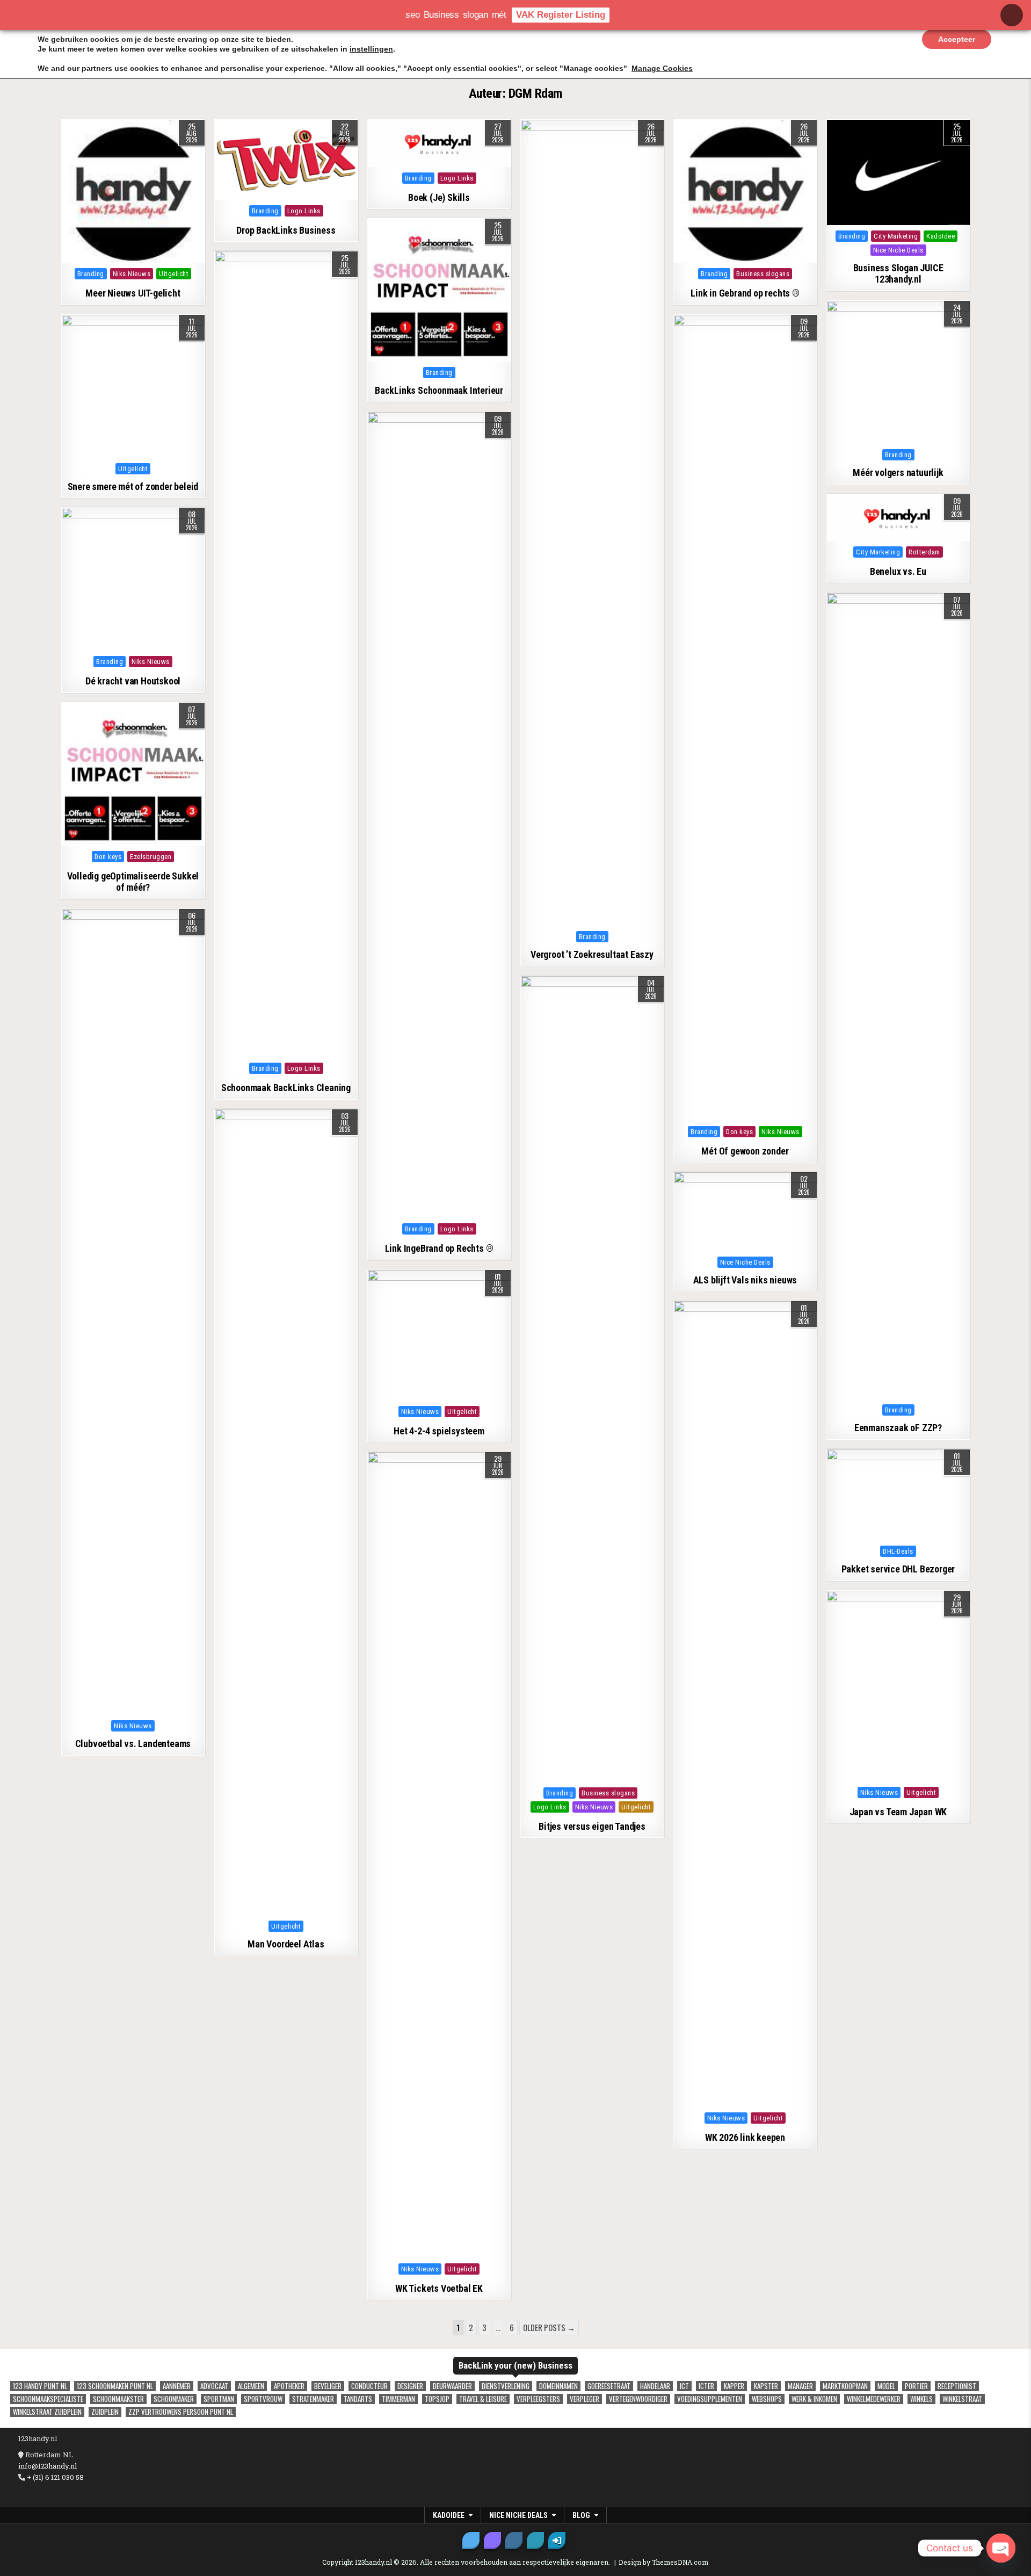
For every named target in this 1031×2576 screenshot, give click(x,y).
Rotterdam (924, 552)
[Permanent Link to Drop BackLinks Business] (286, 160)
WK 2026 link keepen (745, 2137)
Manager (800, 2386)
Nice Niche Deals (898, 250)
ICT (684, 2386)
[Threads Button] (492, 2541)
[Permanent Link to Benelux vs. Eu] (898, 518)
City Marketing (896, 236)
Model (886, 2386)
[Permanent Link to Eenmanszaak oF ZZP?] (898, 996)
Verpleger (585, 2399)
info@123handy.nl (48, 2466)
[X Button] (471, 2541)
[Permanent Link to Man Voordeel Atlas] (286, 1512)
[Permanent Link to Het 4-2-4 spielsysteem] (439, 1335)
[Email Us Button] (535, 2541)
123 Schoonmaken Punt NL (115, 2386)
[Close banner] (1012, 15)
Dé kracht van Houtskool (133, 681)
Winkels (921, 2399)
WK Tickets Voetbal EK (439, 2288)
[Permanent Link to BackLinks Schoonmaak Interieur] (439, 290)
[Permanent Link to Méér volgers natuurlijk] (898, 372)
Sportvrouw (263, 2399)
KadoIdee (941, 236)
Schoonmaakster (118, 2399)
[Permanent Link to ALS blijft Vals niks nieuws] (745, 1211)
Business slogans (763, 274)
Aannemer (177, 2386)
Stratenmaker (313, 2399)
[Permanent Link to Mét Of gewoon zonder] (745, 718)
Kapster (766, 2386)
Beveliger (328, 2386)
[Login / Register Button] (557, 2541)
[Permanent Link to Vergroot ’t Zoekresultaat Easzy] (592, 523)
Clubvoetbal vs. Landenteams (133, 1744)
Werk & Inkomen (814, 2399)
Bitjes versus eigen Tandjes (592, 1826)
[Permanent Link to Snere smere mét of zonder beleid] (133, 386)
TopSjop (437, 2399)
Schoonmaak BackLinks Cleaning (286, 1088)
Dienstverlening (506, 2386)
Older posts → (549, 2327)
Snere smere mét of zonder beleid (133, 486)
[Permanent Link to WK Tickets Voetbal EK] (439, 1855)
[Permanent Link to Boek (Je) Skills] (439, 143)
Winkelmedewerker (874, 2399)
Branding (91, 274)
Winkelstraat (962, 2399)
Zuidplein (105, 2412)
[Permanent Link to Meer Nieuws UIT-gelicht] (133, 191)
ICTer (706, 2386)
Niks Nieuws (132, 274)
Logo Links (304, 211)
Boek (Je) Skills (439, 197)
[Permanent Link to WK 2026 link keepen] (745, 1704)
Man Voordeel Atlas (286, 1944)
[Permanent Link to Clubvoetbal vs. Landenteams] (133, 1312)
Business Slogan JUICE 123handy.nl (898, 274)
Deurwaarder (452, 2386)
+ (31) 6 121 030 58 (55, 2477)
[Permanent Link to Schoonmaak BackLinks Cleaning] (286, 654)
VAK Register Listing (561, 15)
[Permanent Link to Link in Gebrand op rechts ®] (745, 191)
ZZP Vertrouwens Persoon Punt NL (181, 2412)
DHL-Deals (898, 1551)
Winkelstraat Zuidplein (47, 2412)
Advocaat (214, 2386)
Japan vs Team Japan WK (898, 1812)
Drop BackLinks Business (286, 230)
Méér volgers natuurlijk (898, 472)
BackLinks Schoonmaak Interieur (439, 390)
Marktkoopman (845, 2386)
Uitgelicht (174, 274)
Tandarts (358, 2399)
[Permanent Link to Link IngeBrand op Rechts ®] (439, 815)
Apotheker (289, 2386)
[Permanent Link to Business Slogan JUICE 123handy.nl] (898, 172)
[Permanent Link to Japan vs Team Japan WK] (898, 1686)
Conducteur (369, 2386)
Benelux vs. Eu (898, 571)
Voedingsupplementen (710, 2399)
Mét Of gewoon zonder (745, 1151)
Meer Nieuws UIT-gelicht (133, 293)
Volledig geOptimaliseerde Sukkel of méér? (133, 882)
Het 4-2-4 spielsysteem (439, 1431)
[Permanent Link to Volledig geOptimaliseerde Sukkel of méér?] (133, 774)
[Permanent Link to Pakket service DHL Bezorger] (898, 1495)
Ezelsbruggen (151, 857)
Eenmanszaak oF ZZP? (898, 1428)
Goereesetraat (609, 2386)
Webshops (767, 2399)
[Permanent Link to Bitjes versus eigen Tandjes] (592, 1379)
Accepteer (957, 39)
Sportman (219, 2399)
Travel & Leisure (483, 2399)
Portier (916, 2386)
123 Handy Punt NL (40, 2386)
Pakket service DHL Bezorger (898, 1569)
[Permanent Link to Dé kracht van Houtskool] (133, 579)
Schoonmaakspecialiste (48, 2399)
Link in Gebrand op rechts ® (745, 293)
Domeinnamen (558, 2386)
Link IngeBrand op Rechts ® (439, 1248)
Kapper (734, 2386)
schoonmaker (174, 2399)
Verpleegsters (538, 2399)
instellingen (371, 49)
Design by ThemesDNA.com (663, 2562)
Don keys (739, 1132)
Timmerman (398, 2399)
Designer (410, 2386)
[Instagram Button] (514, 2541)
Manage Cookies (662, 68)
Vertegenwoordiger (638, 2399)
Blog (581, 2515)
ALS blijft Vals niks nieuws (745, 1280)
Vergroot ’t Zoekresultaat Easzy (592, 954)
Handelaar (655, 2386)
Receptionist (957, 2386)
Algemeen (251, 2386)
